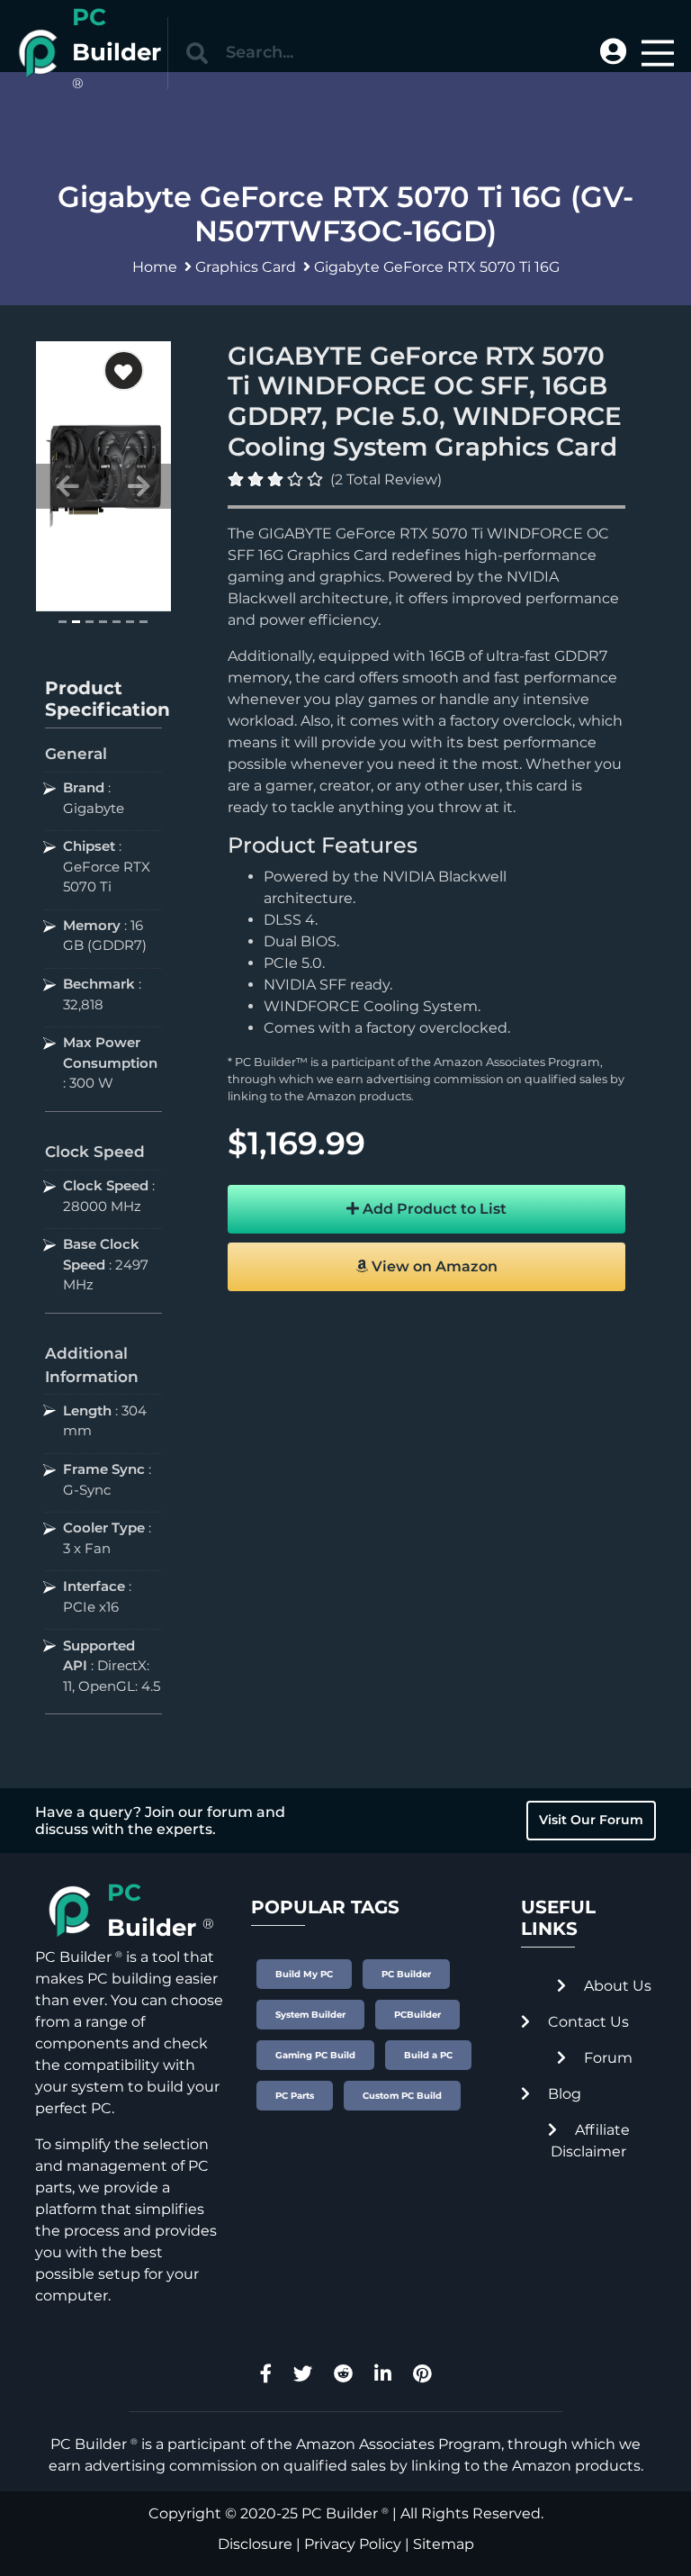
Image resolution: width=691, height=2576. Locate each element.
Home (155, 267)
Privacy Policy (353, 2544)
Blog (563, 2094)
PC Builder (340, 2513)
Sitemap (444, 2544)
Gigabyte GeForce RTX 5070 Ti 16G (437, 267)
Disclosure (255, 2544)
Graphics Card (246, 267)
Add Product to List (433, 1209)
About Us (616, 1986)
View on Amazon (433, 1266)
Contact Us (587, 2022)
